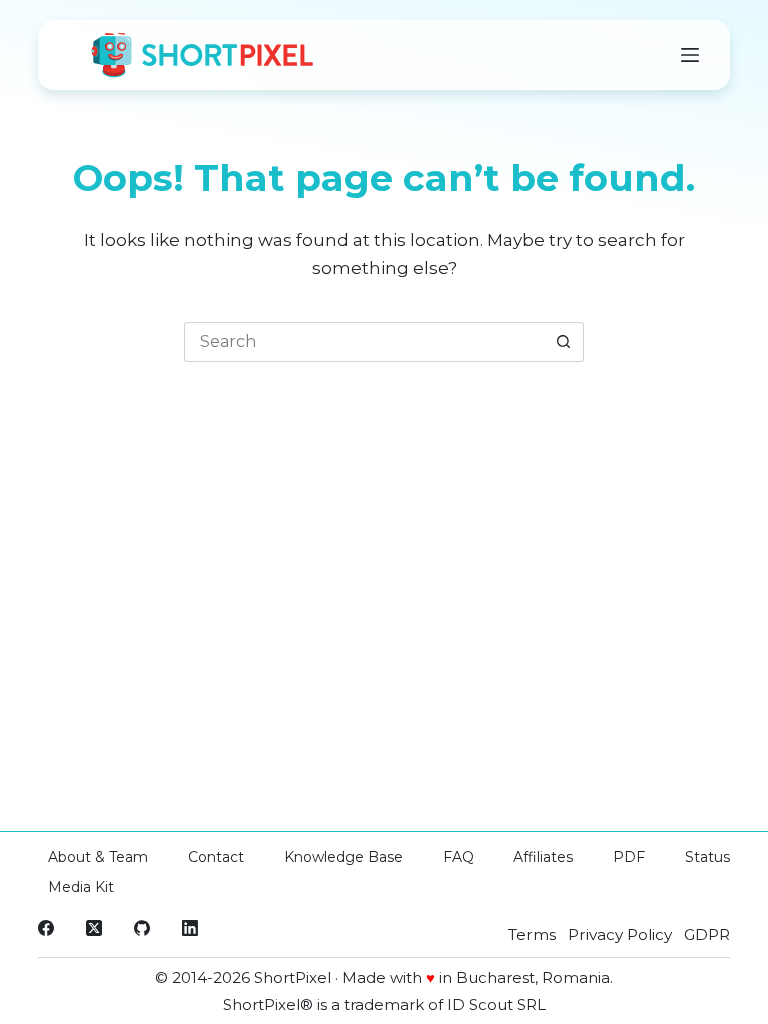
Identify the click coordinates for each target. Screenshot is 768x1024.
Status (707, 857)
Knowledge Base (343, 857)
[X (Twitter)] (94, 928)
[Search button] (564, 342)
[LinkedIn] (190, 928)
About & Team (98, 857)
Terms (532, 934)
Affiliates (543, 857)
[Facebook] (46, 928)
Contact (216, 857)
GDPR (707, 934)
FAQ (458, 857)
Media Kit (81, 887)
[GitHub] (142, 928)
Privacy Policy (620, 934)
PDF (629, 857)
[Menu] (690, 55)
